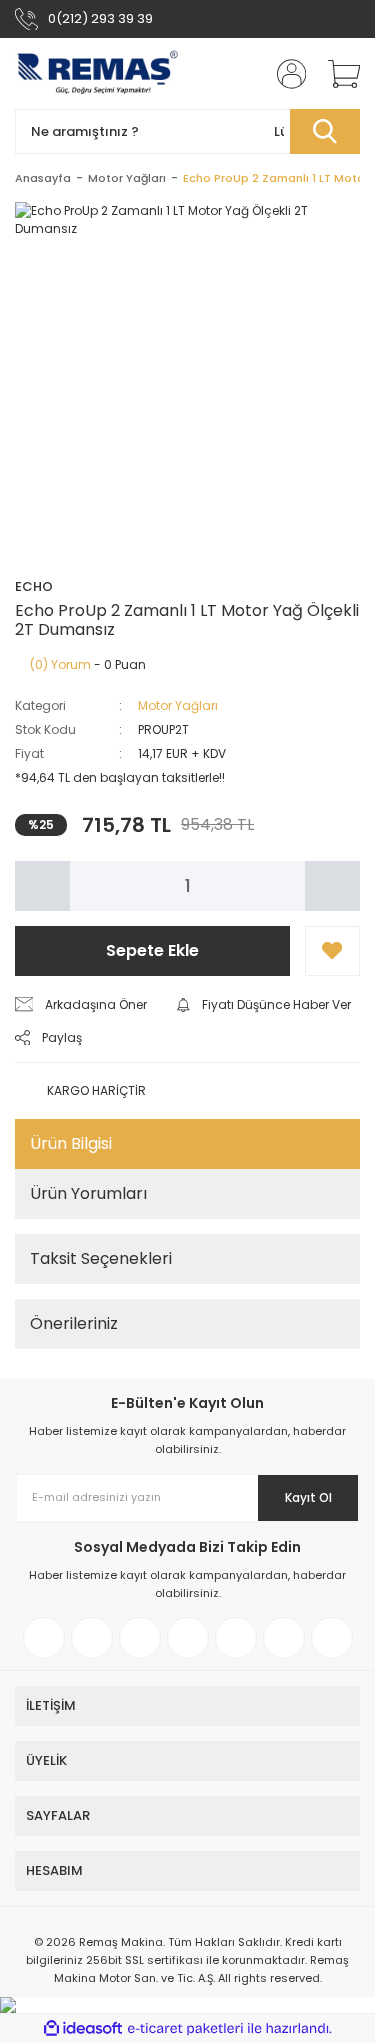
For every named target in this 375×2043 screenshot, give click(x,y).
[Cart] (337, 74)
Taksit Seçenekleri (101, 1258)
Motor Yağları (178, 705)
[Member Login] (285, 74)
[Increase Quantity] (332, 886)
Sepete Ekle (152, 950)
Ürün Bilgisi (71, 1143)
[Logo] (97, 73)
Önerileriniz (74, 1323)
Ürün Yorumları (88, 1193)
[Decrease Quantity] (42, 886)
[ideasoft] (83, 2028)
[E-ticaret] (185, 2028)
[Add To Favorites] (332, 951)
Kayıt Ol (308, 1497)
